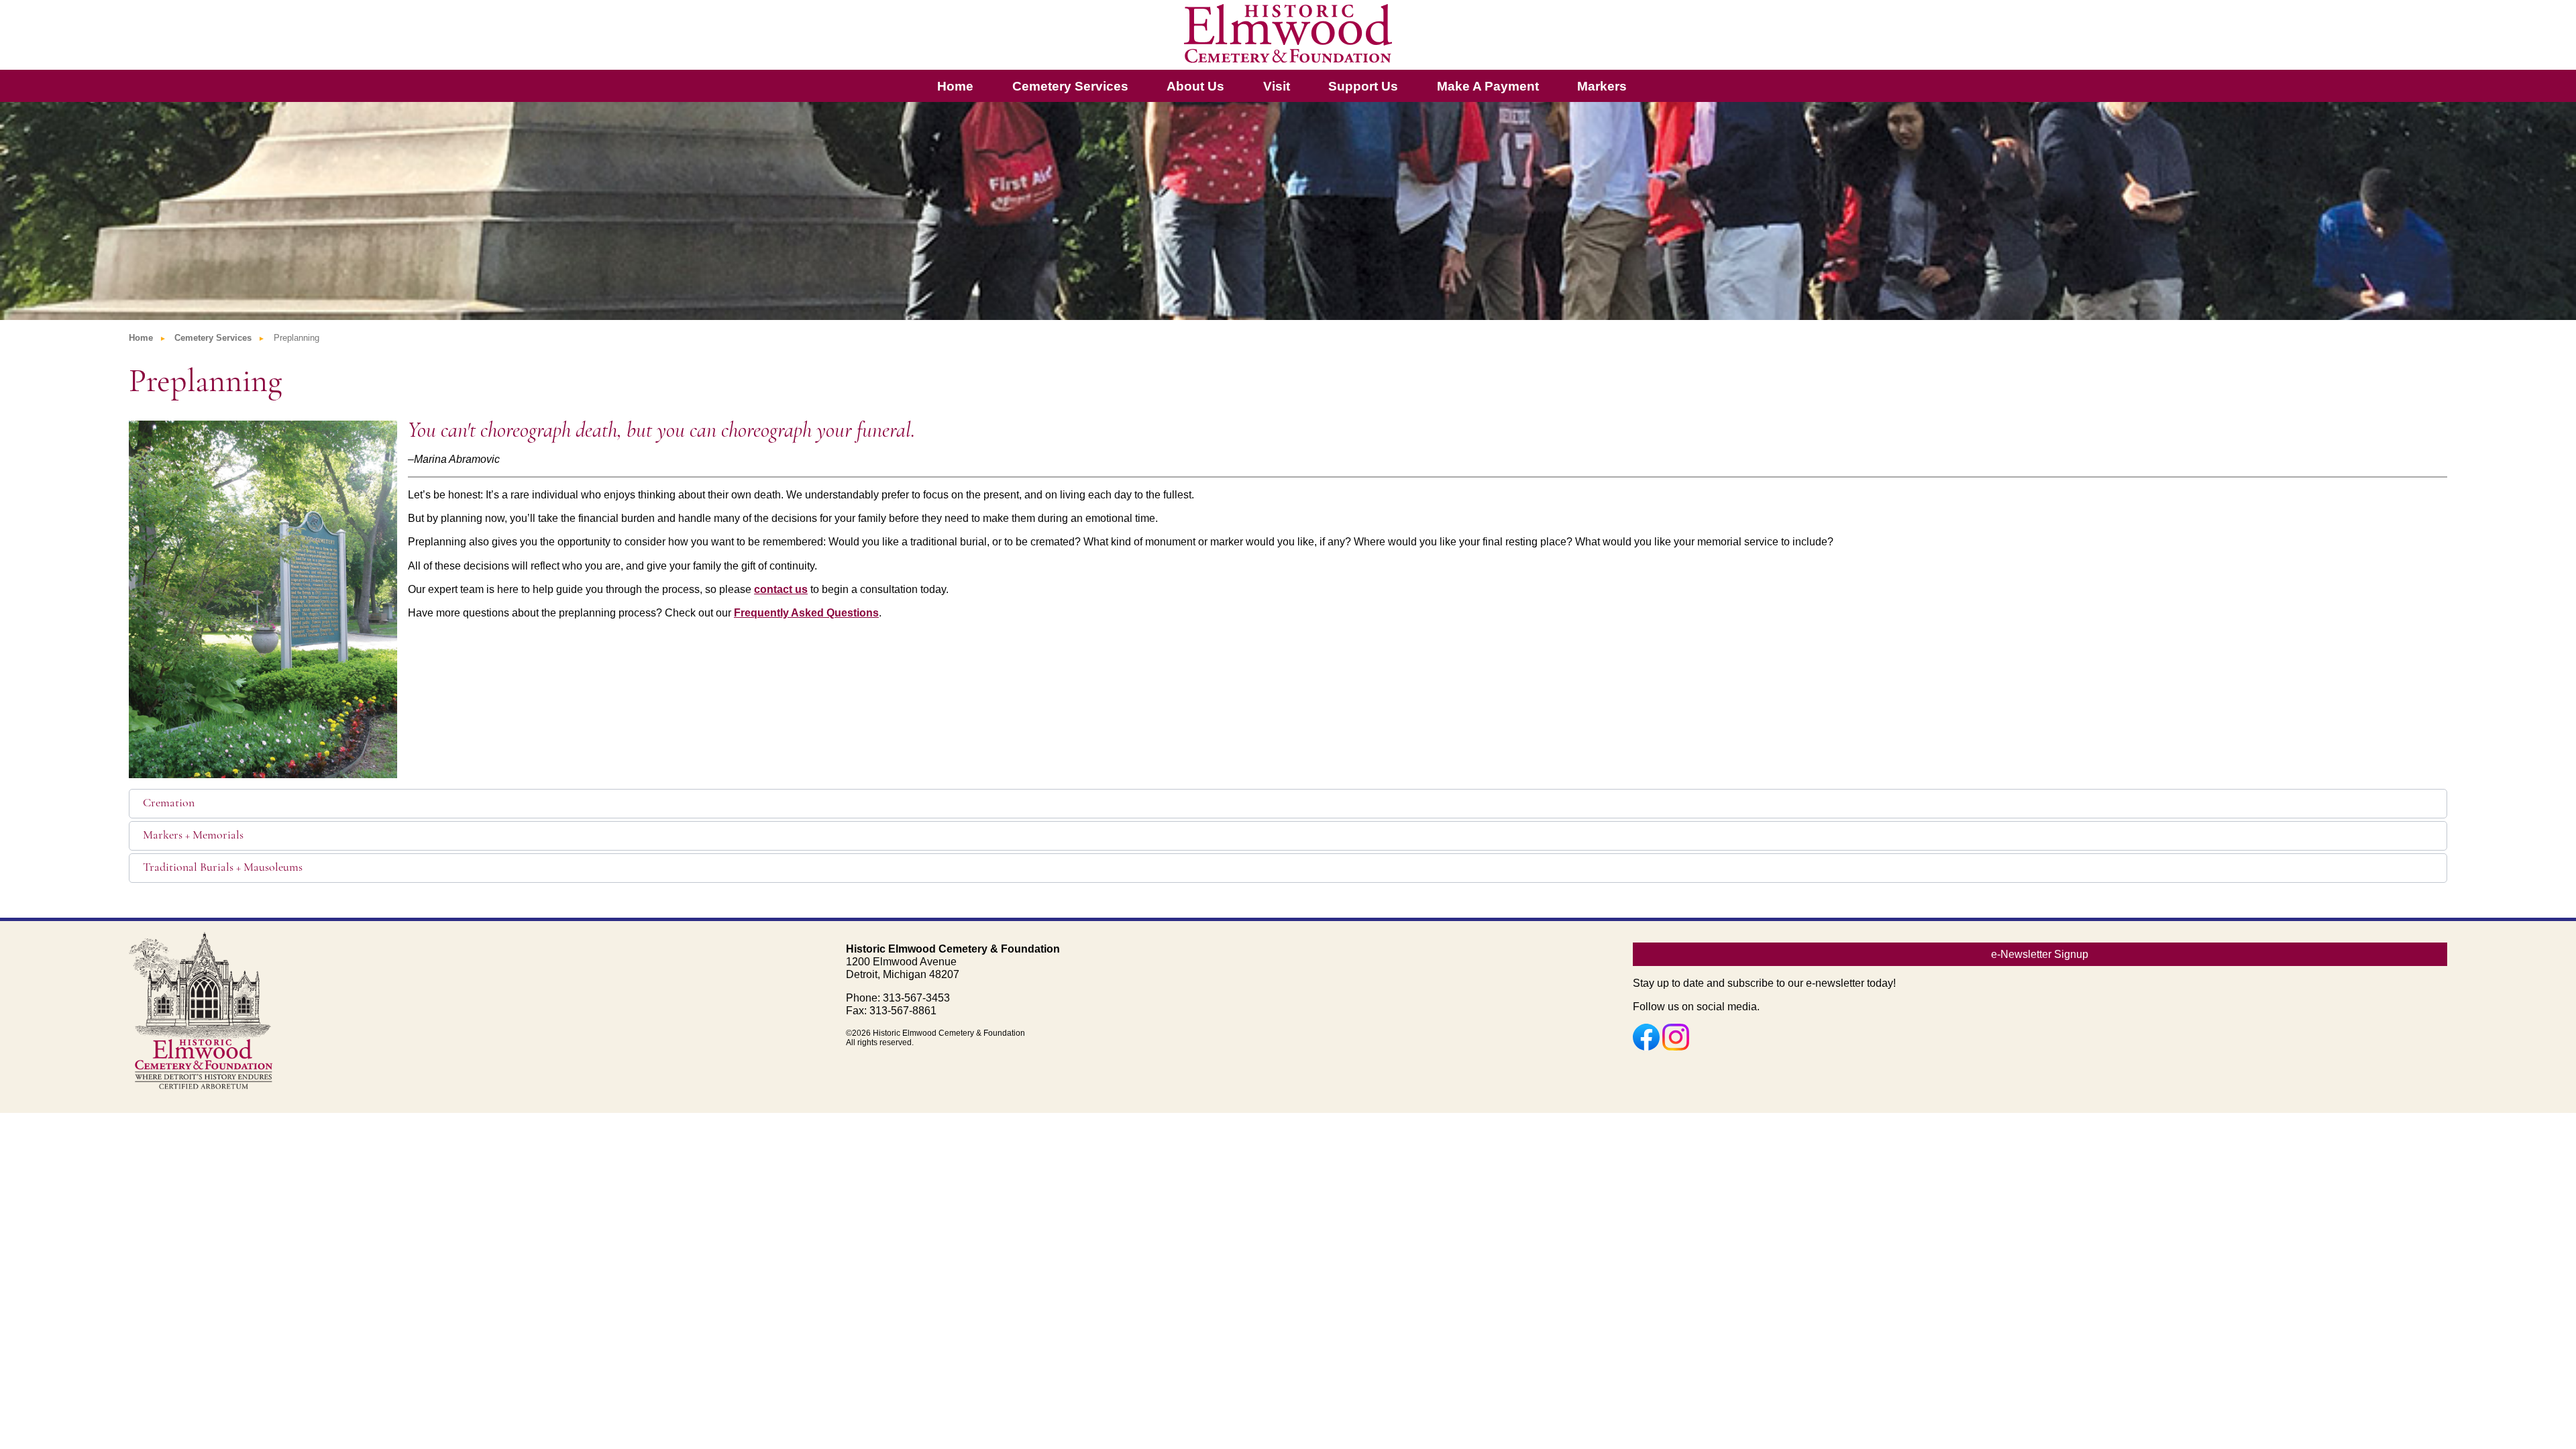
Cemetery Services (1070, 86)
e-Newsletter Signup (2040, 954)
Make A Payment (1488, 86)
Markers (1602, 86)
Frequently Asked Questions (806, 613)
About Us (1195, 86)
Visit (1277, 86)
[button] (1288, 804)
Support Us (1363, 86)
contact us (781, 589)
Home (955, 86)
